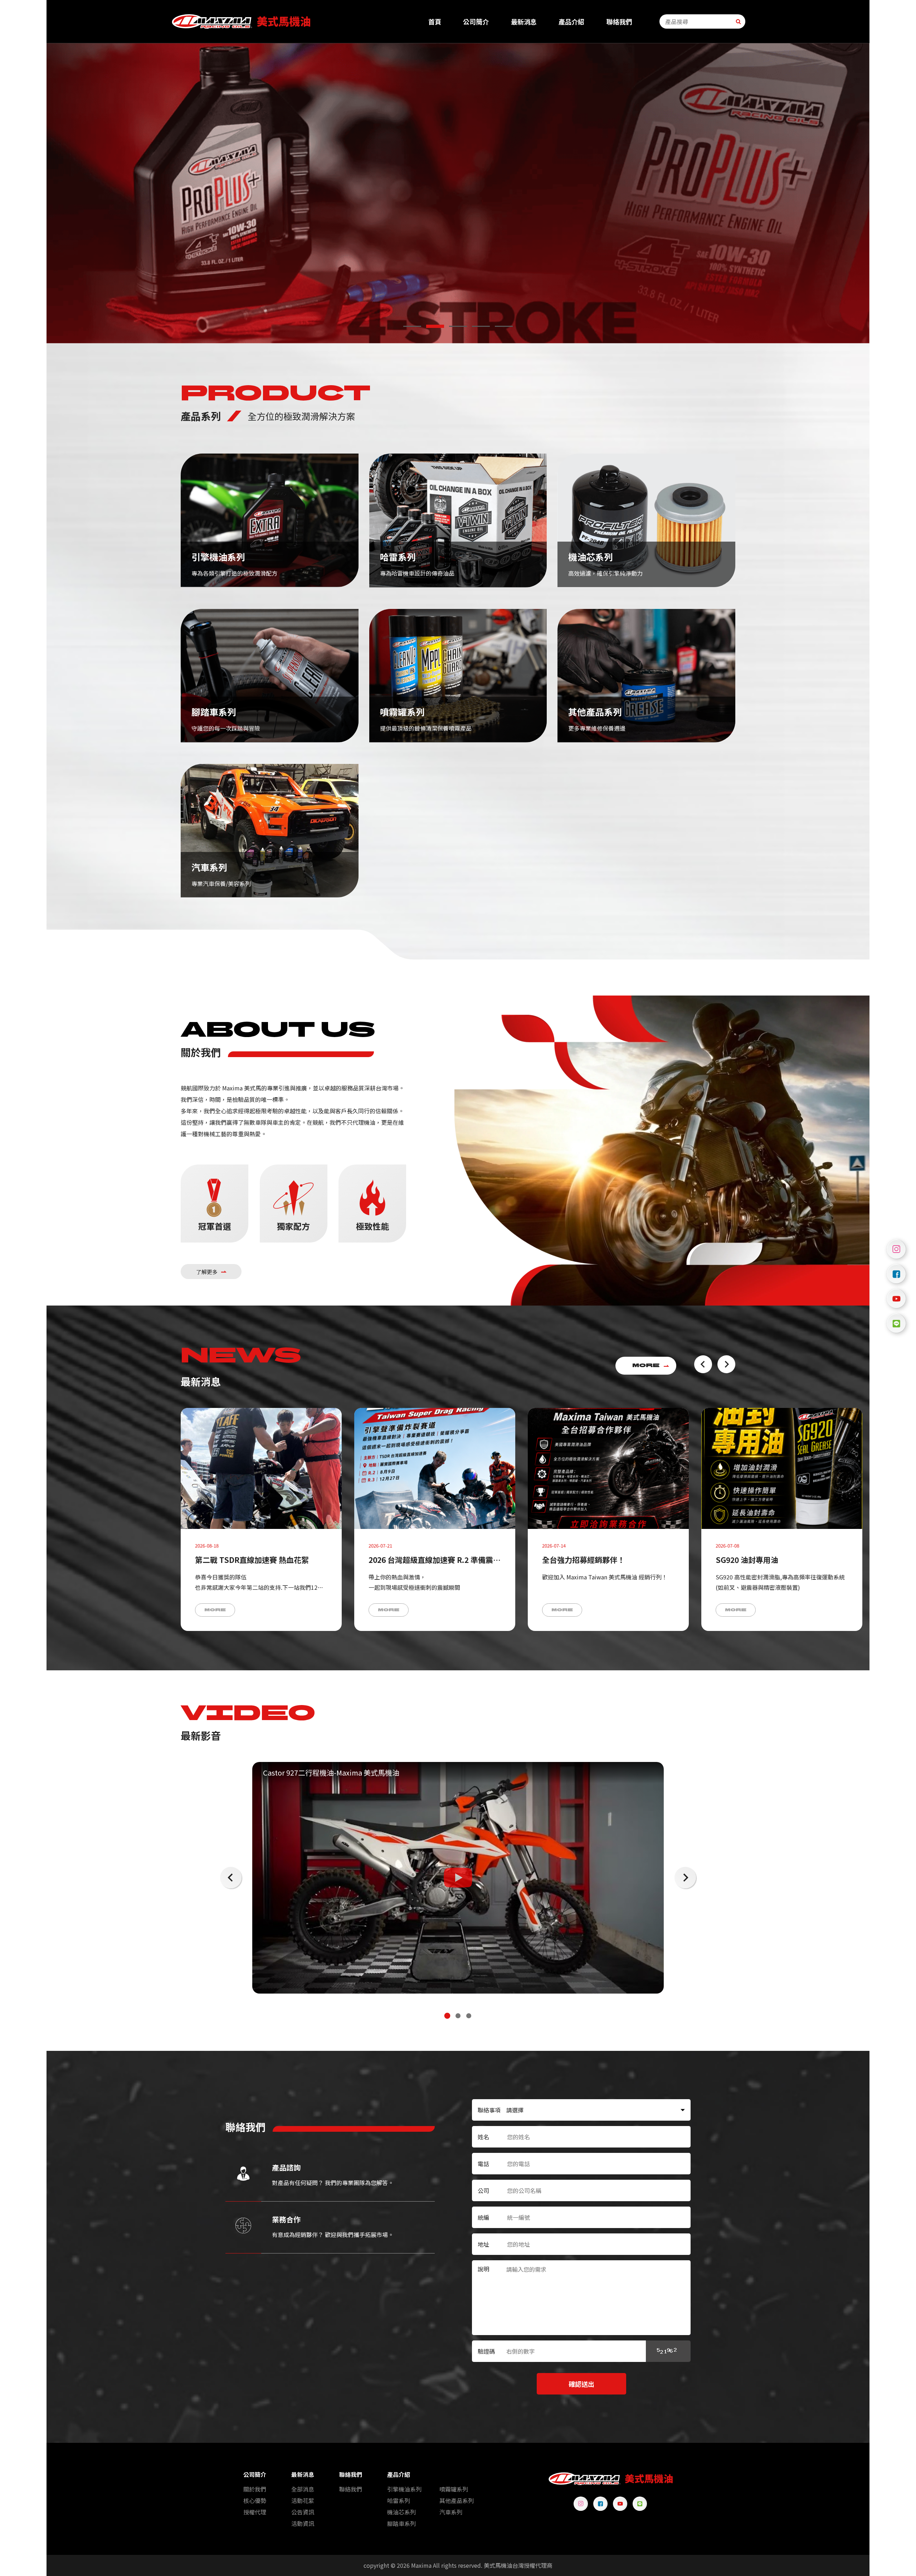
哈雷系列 (399, 2500)
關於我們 (255, 2489)
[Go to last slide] (703, 1364)
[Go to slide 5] (504, 326)
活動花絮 (303, 2500)
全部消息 (303, 2489)
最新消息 (524, 22)
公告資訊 (303, 2512)
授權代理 (255, 2512)
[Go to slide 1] (412, 326)
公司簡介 (476, 22)
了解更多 (207, 1272)
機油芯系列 (401, 2512)
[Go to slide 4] (481, 326)
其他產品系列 (457, 2500)
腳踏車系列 (401, 2523)
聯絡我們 (619, 22)
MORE (646, 1366)
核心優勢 (255, 2500)
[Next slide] (726, 1364)
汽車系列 (451, 2512)
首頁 (435, 22)
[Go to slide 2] (435, 326)
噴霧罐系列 (454, 2489)
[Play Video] (458, 1878)
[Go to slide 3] (458, 326)
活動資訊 (303, 2523)
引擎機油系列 (404, 2489)
